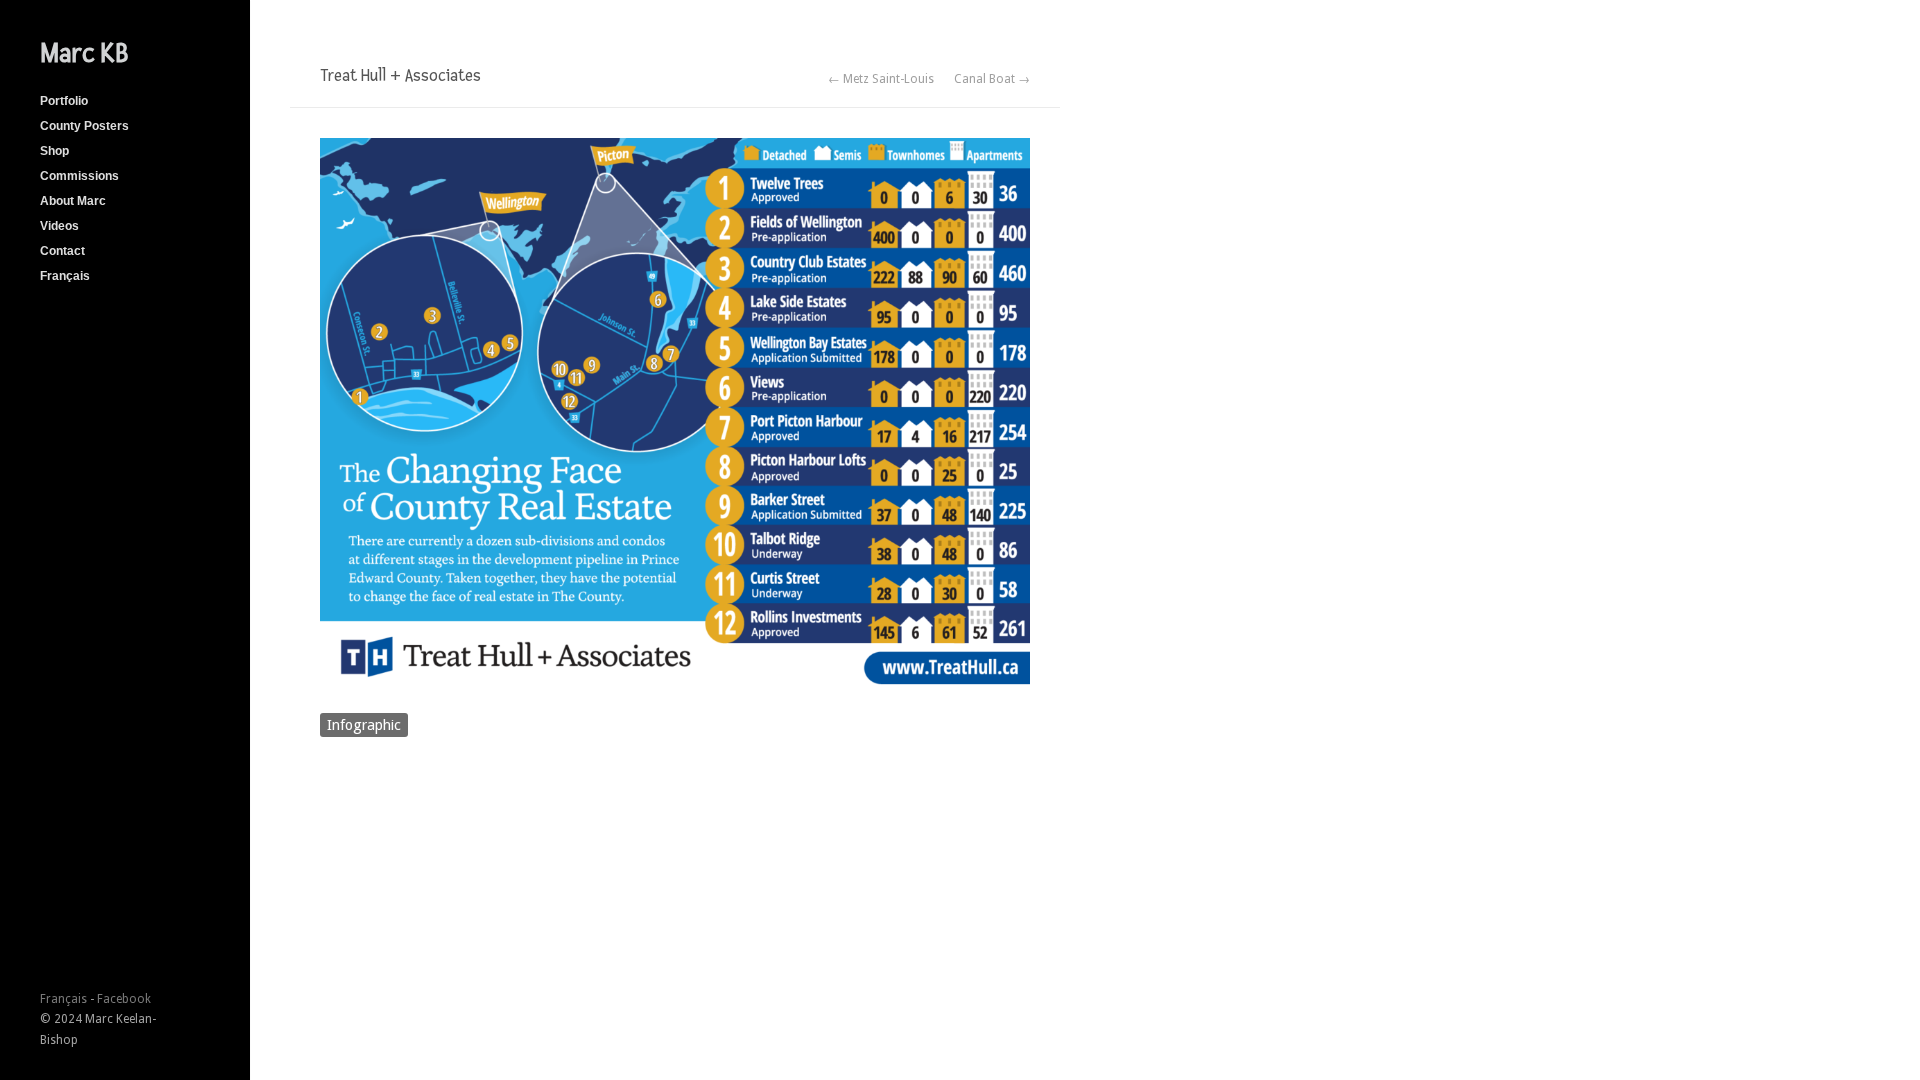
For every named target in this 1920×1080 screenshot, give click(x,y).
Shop (54, 151)
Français (65, 276)
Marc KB (84, 53)
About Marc (73, 201)
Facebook (124, 999)
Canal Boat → (992, 79)
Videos (59, 226)
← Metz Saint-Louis (881, 79)
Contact (62, 251)
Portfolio (64, 101)
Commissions (79, 176)
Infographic (364, 725)
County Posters (84, 126)
